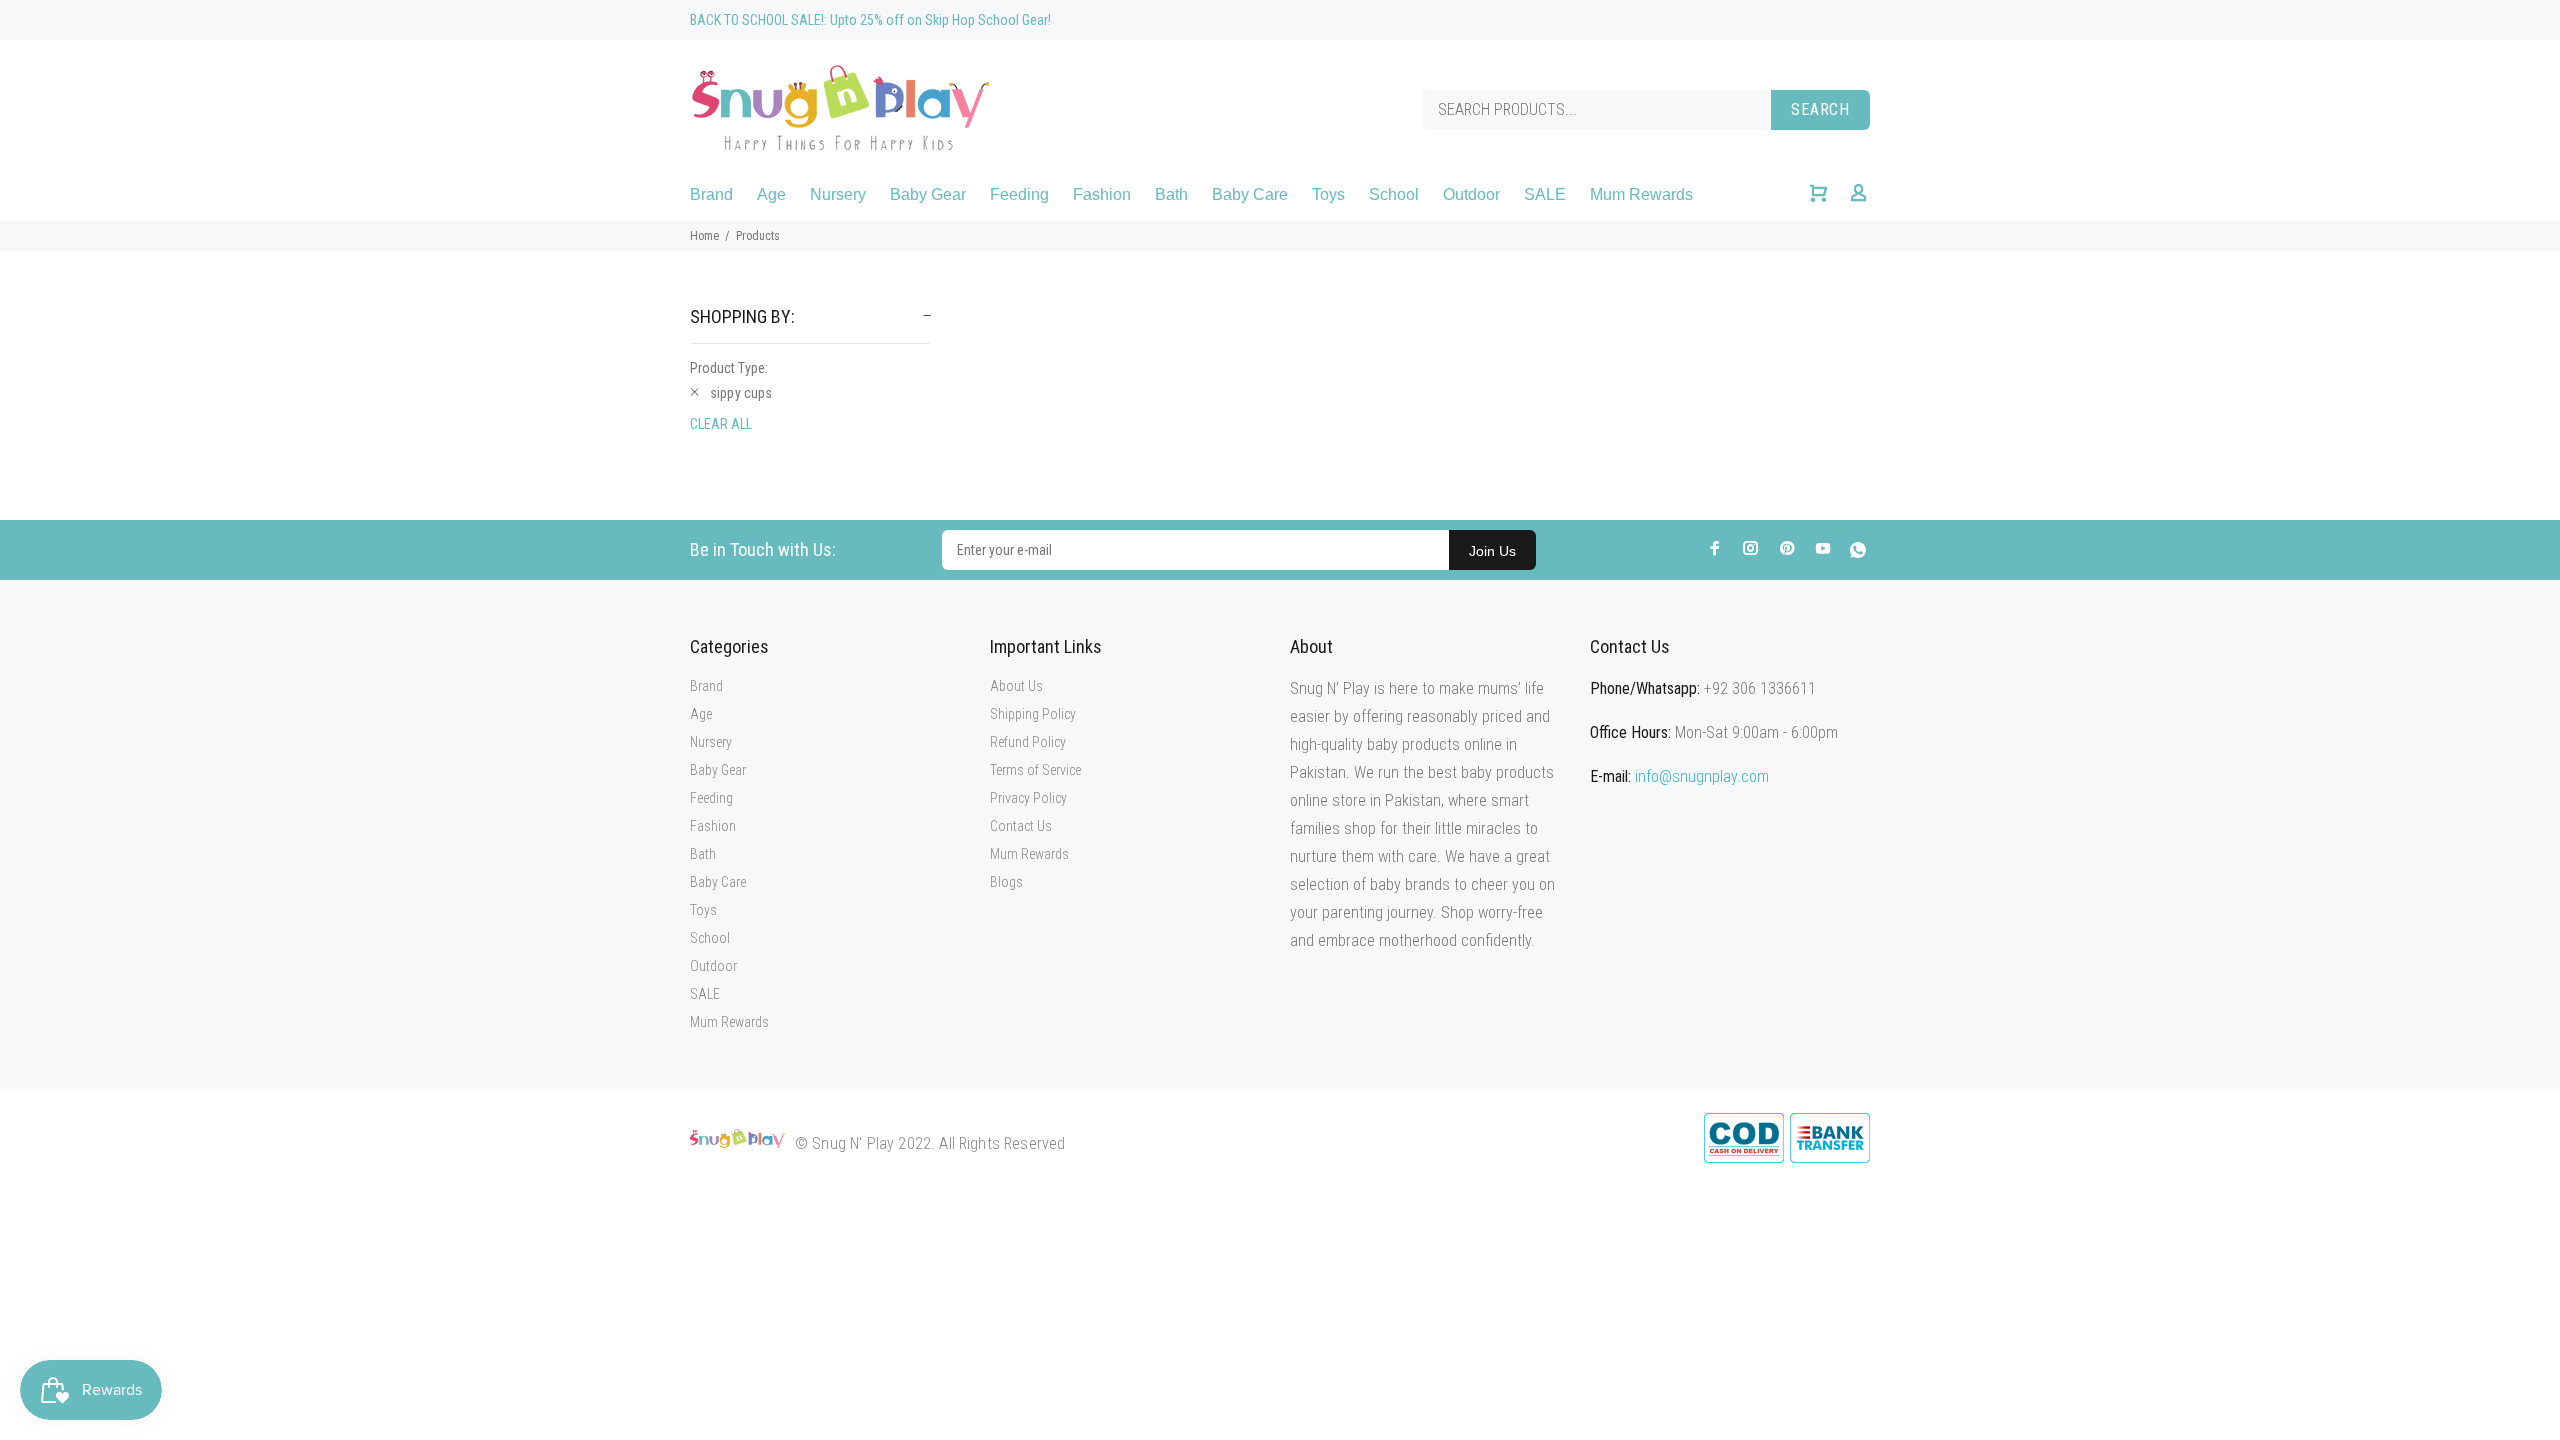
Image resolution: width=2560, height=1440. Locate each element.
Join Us (1492, 551)
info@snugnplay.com (1702, 776)
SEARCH (1820, 109)
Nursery (711, 742)
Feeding (711, 798)
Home (704, 236)
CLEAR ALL (721, 424)
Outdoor (713, 966)
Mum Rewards (729, 1022)
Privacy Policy (1028, 798)
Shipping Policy (1033, 714)
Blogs (1006, 882)
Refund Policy (1028, 742)
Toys (703, 910)
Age (701, 714)
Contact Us (1021, 826)
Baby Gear (718, 770)
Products (758, 236)
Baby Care (718, 882)
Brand (706, 686)
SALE (705, 994)
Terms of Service (1035, 770)
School (710, 938)
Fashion (713, 826)
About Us (1016, 686)
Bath (703, 854)
